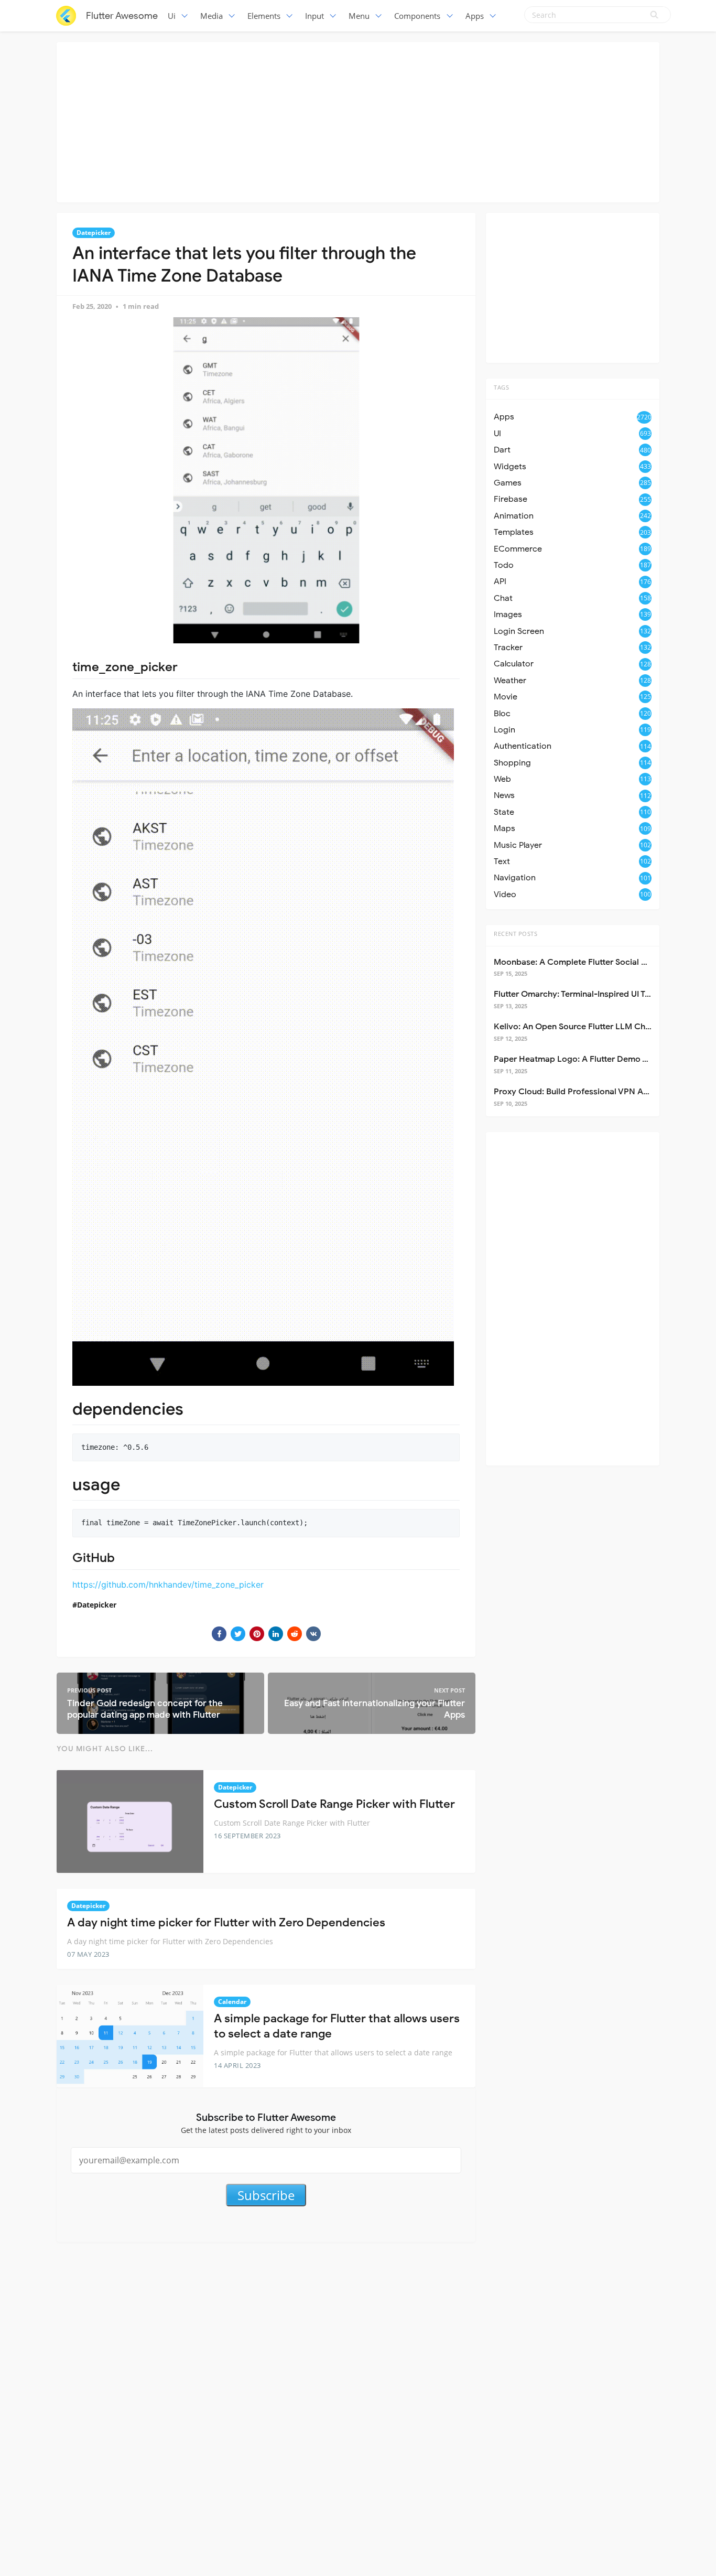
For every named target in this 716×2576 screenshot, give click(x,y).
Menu (359, 16)
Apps (475, 16)
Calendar (232, 2002)
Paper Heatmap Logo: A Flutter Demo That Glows (590, 1059)
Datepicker (94, 233)
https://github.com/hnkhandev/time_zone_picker (168, 1585)
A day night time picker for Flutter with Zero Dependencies (226, 1922)
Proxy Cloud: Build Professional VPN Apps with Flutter (599, 1092)
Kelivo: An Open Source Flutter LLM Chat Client (586, 1027)
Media (211, 16)
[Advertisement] (358, 121)
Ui (172, 16)
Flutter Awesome (122, 16)
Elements (264, 16)
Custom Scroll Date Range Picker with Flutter (334, 1804)
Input (314, 16)
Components (417, 16)
